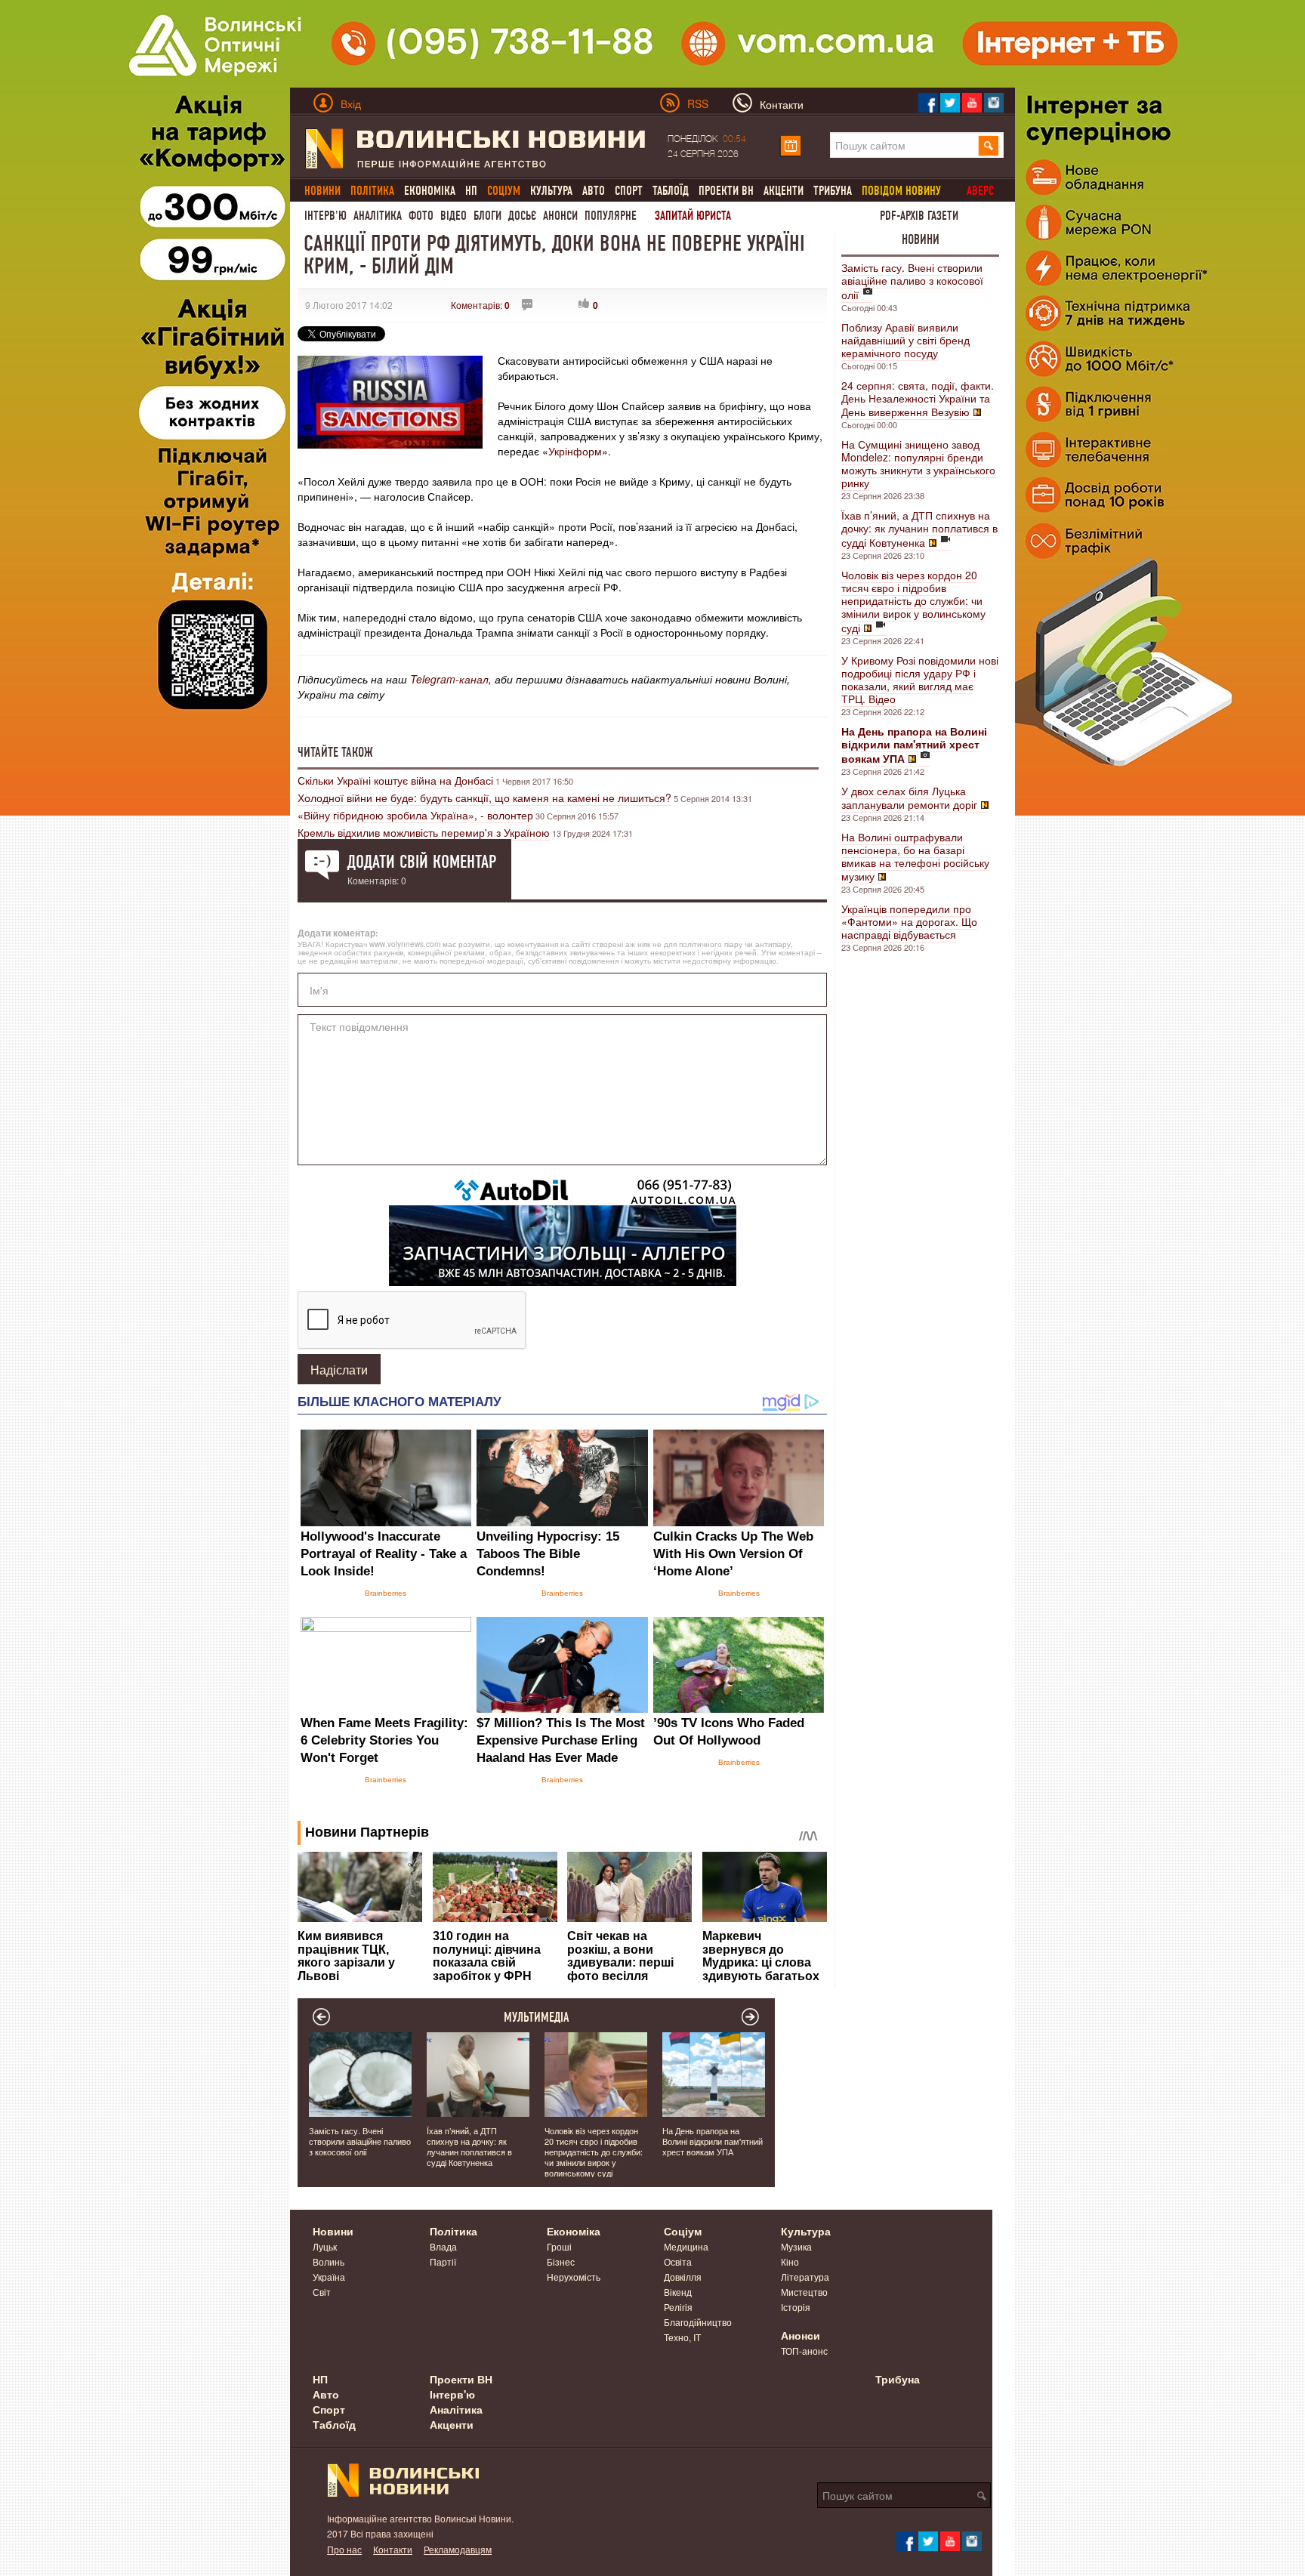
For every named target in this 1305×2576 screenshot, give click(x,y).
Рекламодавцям (458, 2549)
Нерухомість (574, 2277)
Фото (421, 216)
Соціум (683, 2231)
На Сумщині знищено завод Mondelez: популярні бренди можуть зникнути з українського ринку (918, 463)
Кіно (790, 2261)
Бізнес (561, 2261)
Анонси (560, 216)
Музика (796, 2246)
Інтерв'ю (325, 216)
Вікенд (678, 2292)
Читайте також (335, 752)
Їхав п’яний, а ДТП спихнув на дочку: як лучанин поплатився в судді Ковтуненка (919, 529)
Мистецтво (804, 2292)
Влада (443, 2246)
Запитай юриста (693, 216)
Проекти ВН (726, 191)
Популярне (611, 216)
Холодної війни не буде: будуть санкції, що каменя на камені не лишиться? (484, 797)
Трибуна (833, 191)
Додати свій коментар (422, 862)
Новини (921, 239)
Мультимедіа (537, 2017)
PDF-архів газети (919, 216)
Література (805, 2277)
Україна (329, 2277)
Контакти (393, 2549)
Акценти (784, 191)
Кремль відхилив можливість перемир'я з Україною (424, 832)
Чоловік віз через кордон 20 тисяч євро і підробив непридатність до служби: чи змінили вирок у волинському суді (913, 601)
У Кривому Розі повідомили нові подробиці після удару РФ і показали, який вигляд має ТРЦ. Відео (920, 679)
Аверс (980, 191)
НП (471, 191)
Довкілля (683, 2277)
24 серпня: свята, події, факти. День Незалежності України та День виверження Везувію (918, 398)
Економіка (430, 191)
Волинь (329, 2261)
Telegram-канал (449, 679)
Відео (454, 216)
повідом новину (901, 191)
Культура (551, 191)
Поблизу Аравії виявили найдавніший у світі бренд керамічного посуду (905, 340)
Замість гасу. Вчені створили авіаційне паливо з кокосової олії (912, 281)
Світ (322, 2292)
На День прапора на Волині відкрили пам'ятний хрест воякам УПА (713, 2141)
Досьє (522, 216)
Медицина (686, 2246)
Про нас (344, 2549)
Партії (443, 2261)
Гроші (559, 2246)
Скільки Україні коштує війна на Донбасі (395, 780)
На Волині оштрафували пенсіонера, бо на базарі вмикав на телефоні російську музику (915, 856)
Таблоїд (671, 191)
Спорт (629, 191)
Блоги (487, 216)
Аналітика (378, 216)
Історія (796, 2307)
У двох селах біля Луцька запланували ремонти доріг (909, 797)
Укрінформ (575, 451)
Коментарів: (480, 305)
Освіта (678, 2261)
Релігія (678, 2307)
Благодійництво (698, 2322)
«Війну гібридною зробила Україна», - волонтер (415, 815)
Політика (454, 2231)
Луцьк (325, 2246)
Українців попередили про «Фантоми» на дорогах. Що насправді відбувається (909, 921)
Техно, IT (682, 2337)
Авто (594, 191)
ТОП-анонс (804, 2351)
